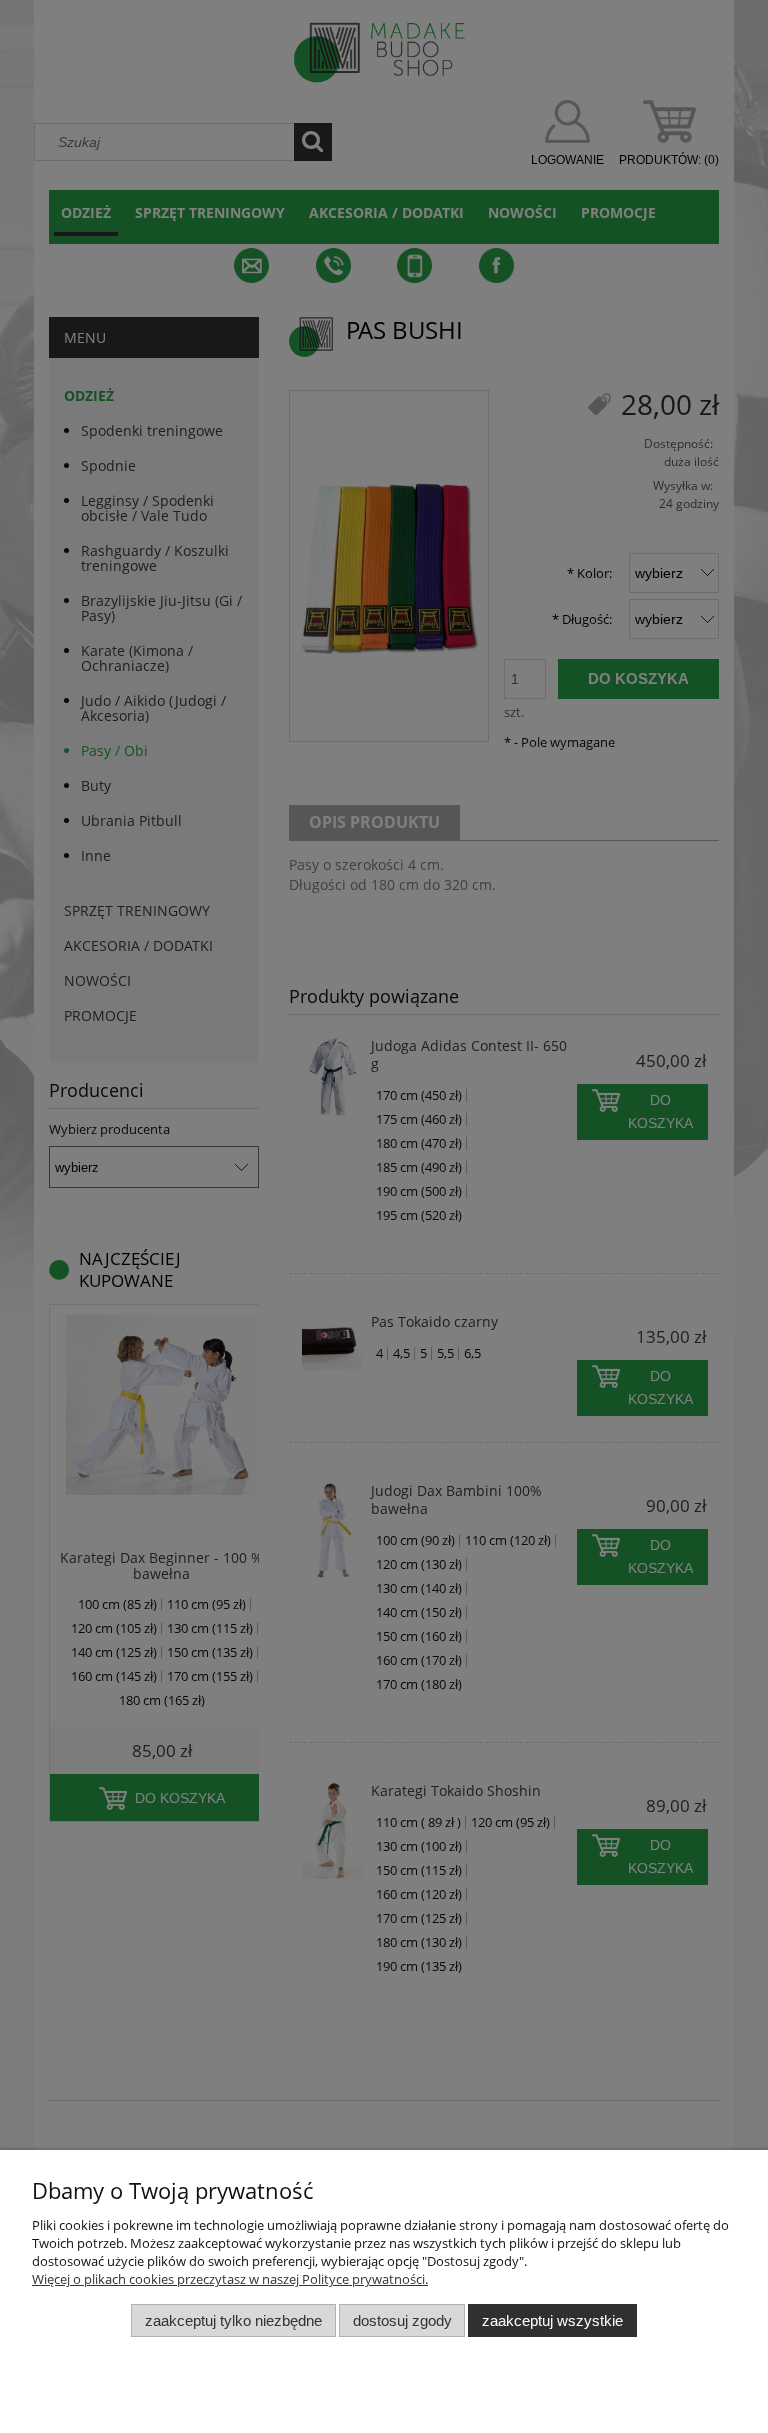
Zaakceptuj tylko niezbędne (233, 2320)
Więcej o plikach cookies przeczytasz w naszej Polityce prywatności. (230, 2279)
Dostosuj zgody (402, 2320)
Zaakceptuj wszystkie (552, 2320)
